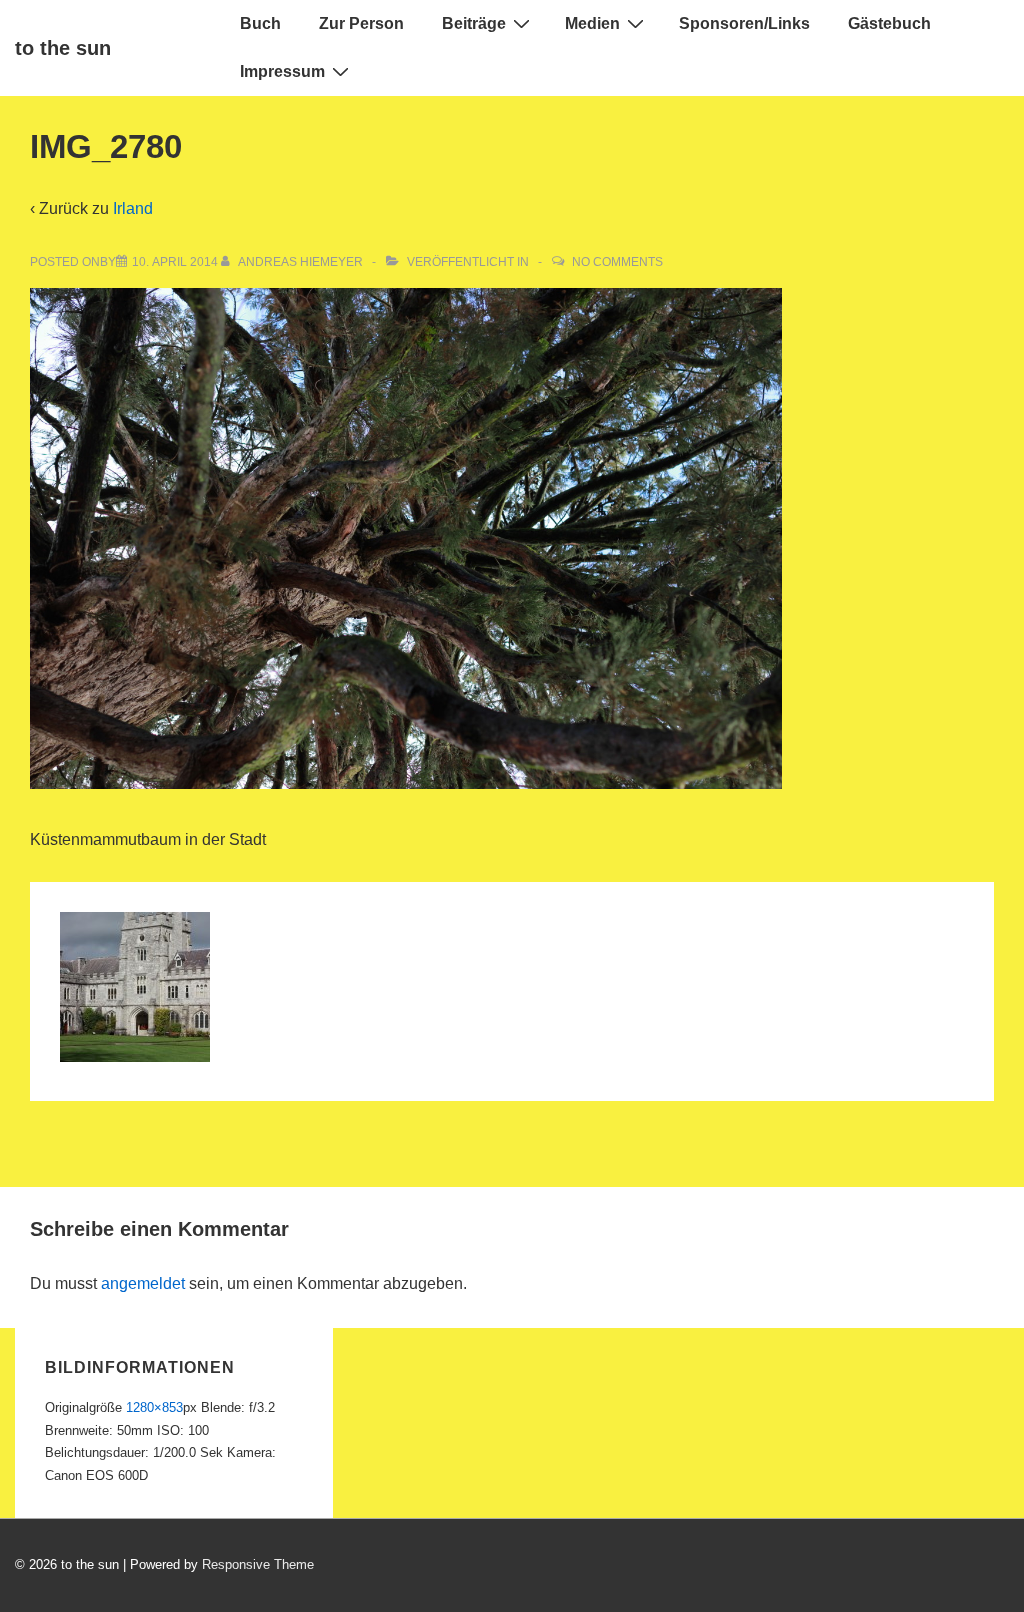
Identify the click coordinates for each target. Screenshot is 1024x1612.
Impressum (282, 71)
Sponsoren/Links (744, 23)
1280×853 (154, 1407)
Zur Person (361, 23)
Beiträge (474, 23)
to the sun (63, 48)
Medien (592, 23)
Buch (260, 23)
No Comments (617, 262)
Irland (133, 208)
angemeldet (143, 1283)
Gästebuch (889, 23)
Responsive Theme (258, 1564)
